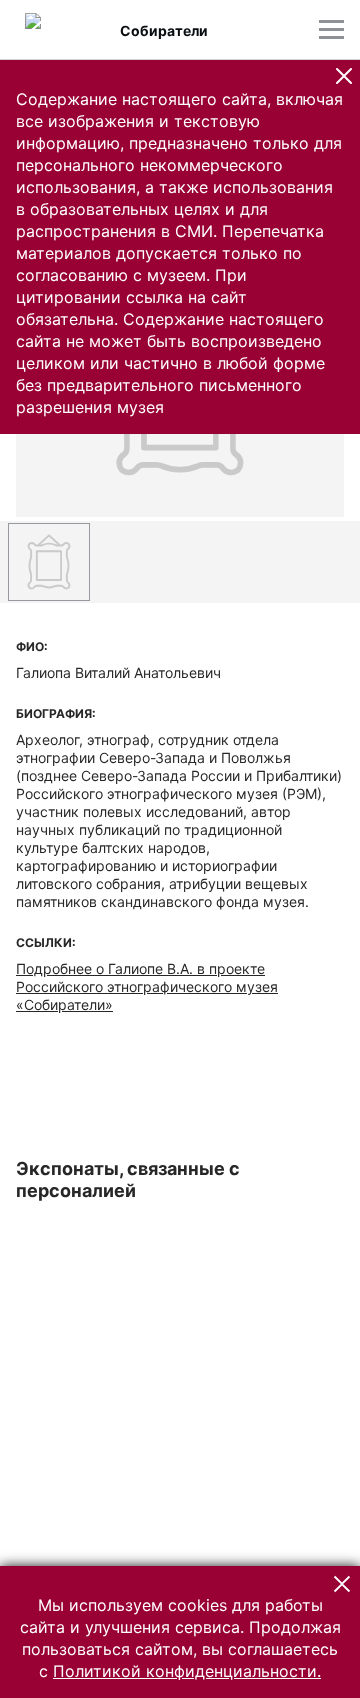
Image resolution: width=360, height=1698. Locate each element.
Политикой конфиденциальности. (187, 1671)
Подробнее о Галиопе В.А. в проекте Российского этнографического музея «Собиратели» (147, 986)
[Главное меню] (331, 29)
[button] (344, 76)
